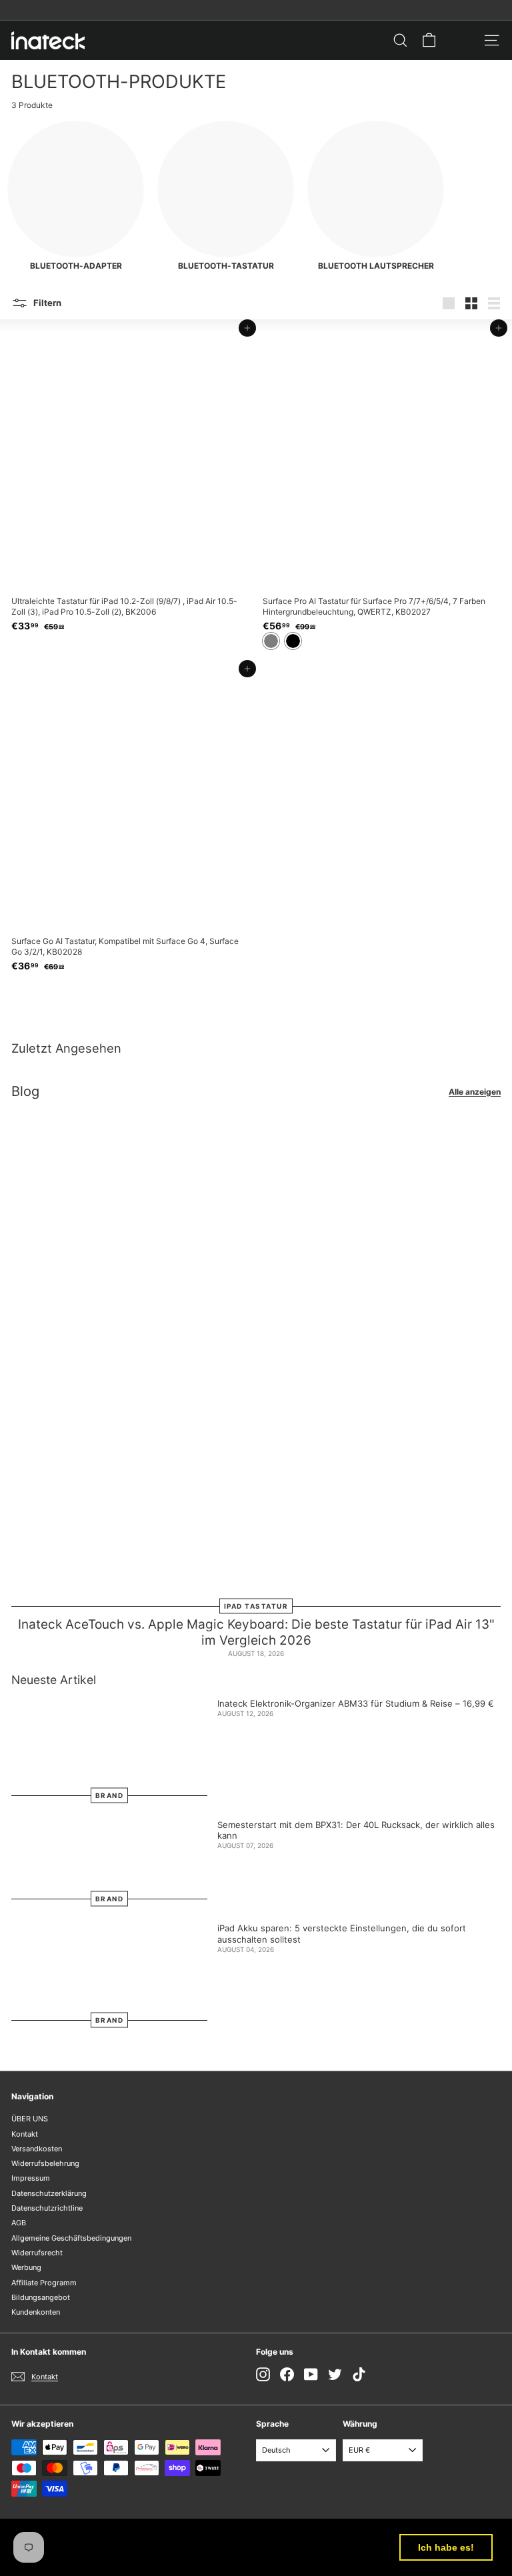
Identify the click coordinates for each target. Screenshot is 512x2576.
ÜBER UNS (30, 2119)
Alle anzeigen (475, 1092)
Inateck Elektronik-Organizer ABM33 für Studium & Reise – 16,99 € (356, 1703)
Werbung (26, 2267)
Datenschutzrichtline (47, 2208)
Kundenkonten (36, 2312)
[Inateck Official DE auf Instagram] (263, 2374)
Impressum (31, 2178)
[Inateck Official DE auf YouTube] (311, 2374)
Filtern (46, 303)
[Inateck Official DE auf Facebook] (287, 2374)
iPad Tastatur (256, 1605)
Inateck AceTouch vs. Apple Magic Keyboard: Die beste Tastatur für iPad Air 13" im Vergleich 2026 (256, 1633)
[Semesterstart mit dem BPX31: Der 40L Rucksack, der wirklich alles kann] (109, 1859)
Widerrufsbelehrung (45, 2163)
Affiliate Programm (44, 2283)
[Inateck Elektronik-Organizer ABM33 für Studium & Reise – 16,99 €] (109, 1747)
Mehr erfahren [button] (174, 2555)
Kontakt (25, 2134)
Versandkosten (37, 2149)
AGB (19, 2223)
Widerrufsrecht (37, 2253)
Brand (110, 1795)
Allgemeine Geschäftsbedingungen (71, 2238)
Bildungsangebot (41, 2297)
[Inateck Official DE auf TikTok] (359, 2374)
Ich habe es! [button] (446, 2547)
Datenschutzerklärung (49, 2193)
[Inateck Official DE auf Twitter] (335, 2374)
